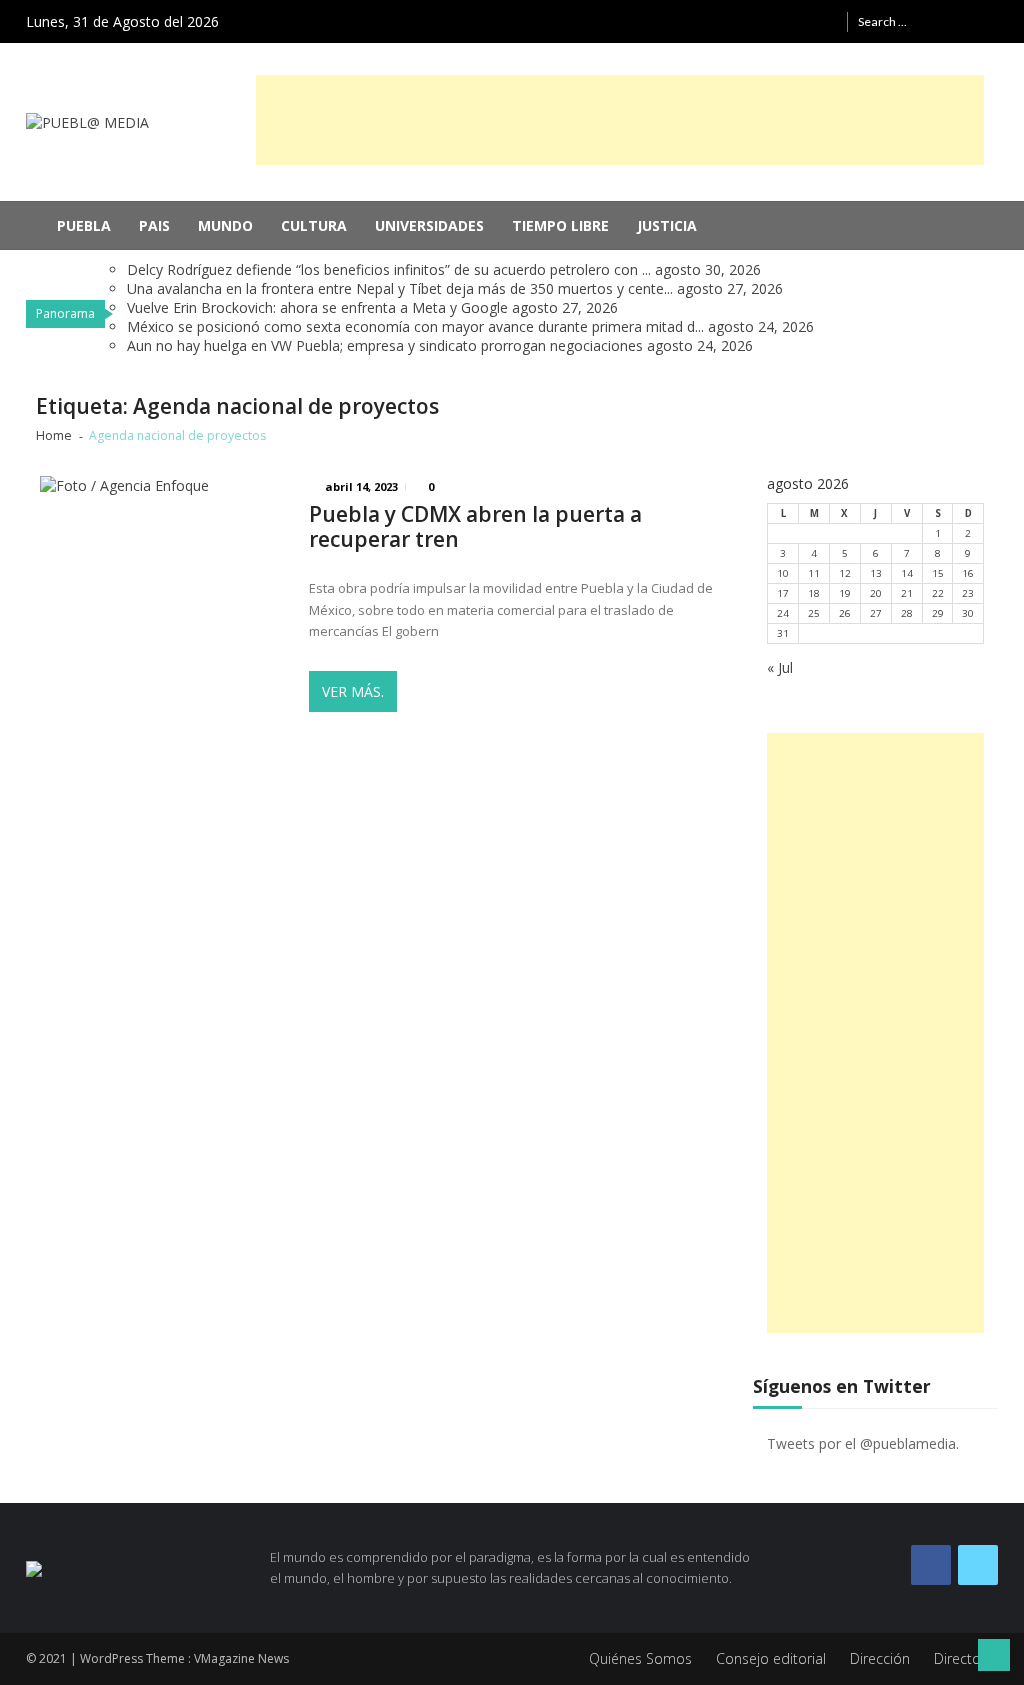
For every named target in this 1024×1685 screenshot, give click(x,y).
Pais (154, 225)
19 (845, 593)
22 (938, 593)
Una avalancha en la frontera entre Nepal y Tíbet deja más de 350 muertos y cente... (400, 288)
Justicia (667, 225)
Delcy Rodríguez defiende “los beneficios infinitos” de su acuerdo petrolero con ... (389, 269)
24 (783, 613)
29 (938, 613)
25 (814, 613)
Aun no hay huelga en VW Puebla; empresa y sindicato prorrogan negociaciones (385, 345)
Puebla (84, 225)
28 (907, 613)
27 (876, 613)
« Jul (780, 667)
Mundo (225, 225)
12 (845, 573)
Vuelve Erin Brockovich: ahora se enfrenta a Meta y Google (317, 307)
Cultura (314, 225)
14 (907, 573)
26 (845, 613)
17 (783, 593)
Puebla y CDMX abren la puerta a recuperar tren (475, 527)
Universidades (429, 225)
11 (814, 573)
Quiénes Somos (640, 1658)
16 (968, 573)
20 (876, 593)
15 (938, 573)
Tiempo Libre (560, 225)
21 (907, 593)
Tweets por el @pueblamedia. (863, 1443)
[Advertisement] (620, 120)
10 (783, 573)
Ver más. (353, 691)
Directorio (966, 1658)
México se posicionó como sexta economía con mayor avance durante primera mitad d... (415, 326)
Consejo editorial (771, 1658)
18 (814, 593)
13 (876, 573)
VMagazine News (241, 1658)
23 (968, 593)
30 (968, 613)
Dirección (880, 1658)
